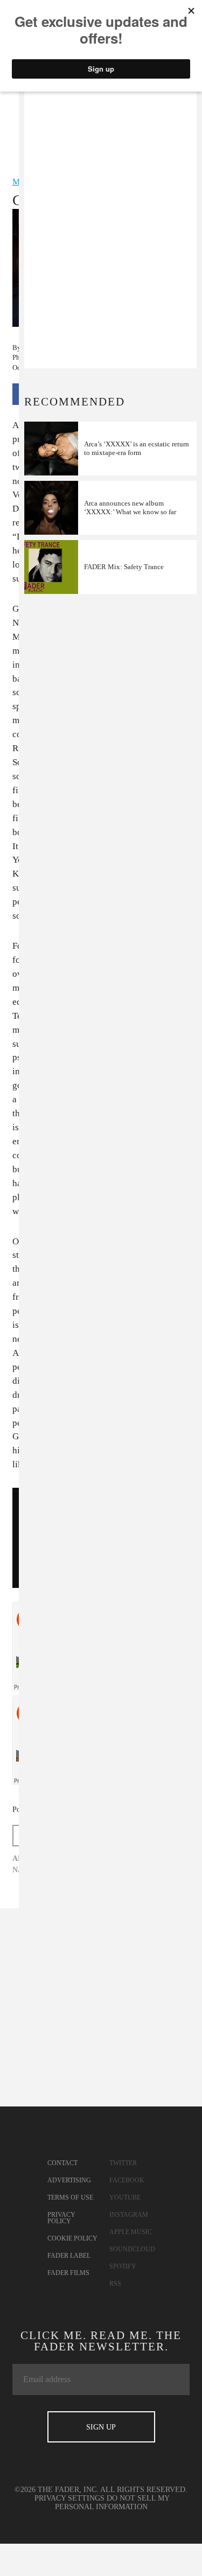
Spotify (123, 2266)
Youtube (125, 2197)
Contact (62, 2163)
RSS (115, 2284)
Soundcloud (132, 2249)
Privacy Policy (61, 2218)
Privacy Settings (69, 2498)
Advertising (69, 2180)
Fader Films (68, 2273)
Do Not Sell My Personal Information (113, 2502)
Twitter (123, 2163)
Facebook (127, 2180)
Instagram (129, 2215)
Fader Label (69, 2256)
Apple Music (131, 2232)
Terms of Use (70, 2197)
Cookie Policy (72, 2238)
